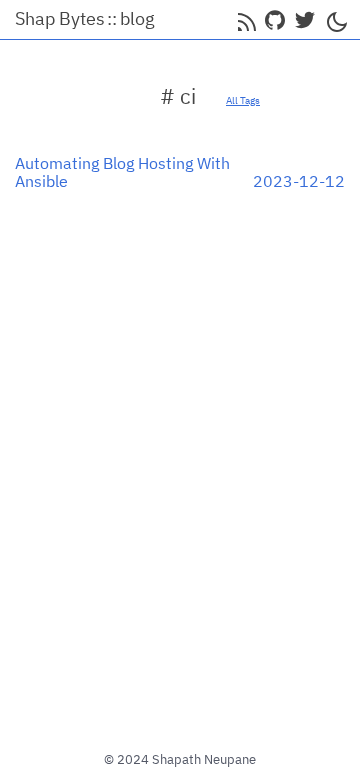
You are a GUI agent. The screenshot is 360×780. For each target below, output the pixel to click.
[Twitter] (305, 20)
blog (137, 18)
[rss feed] (245, 20)
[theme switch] (335, 20)
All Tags (243, 100)
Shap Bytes (60, 18)
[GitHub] (275, 20)
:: (112, 19)
